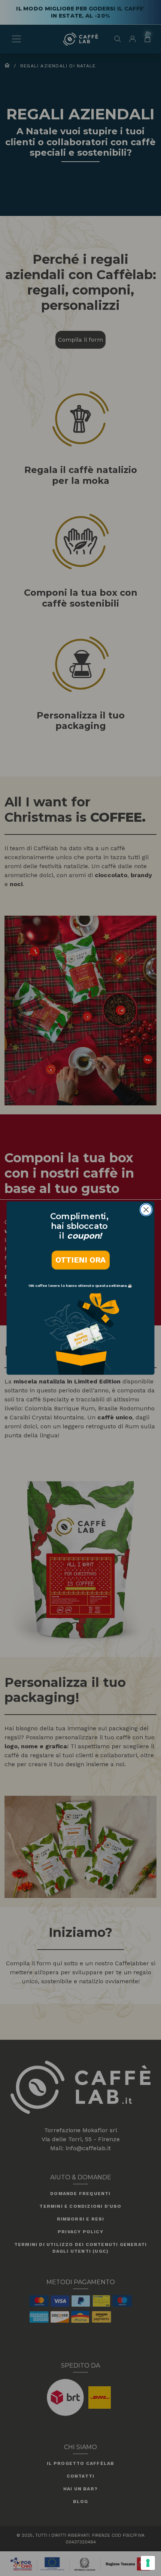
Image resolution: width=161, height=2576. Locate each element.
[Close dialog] (146, 1210)
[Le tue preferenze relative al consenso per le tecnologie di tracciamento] (148, 2563)
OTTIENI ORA (80, 1260)
